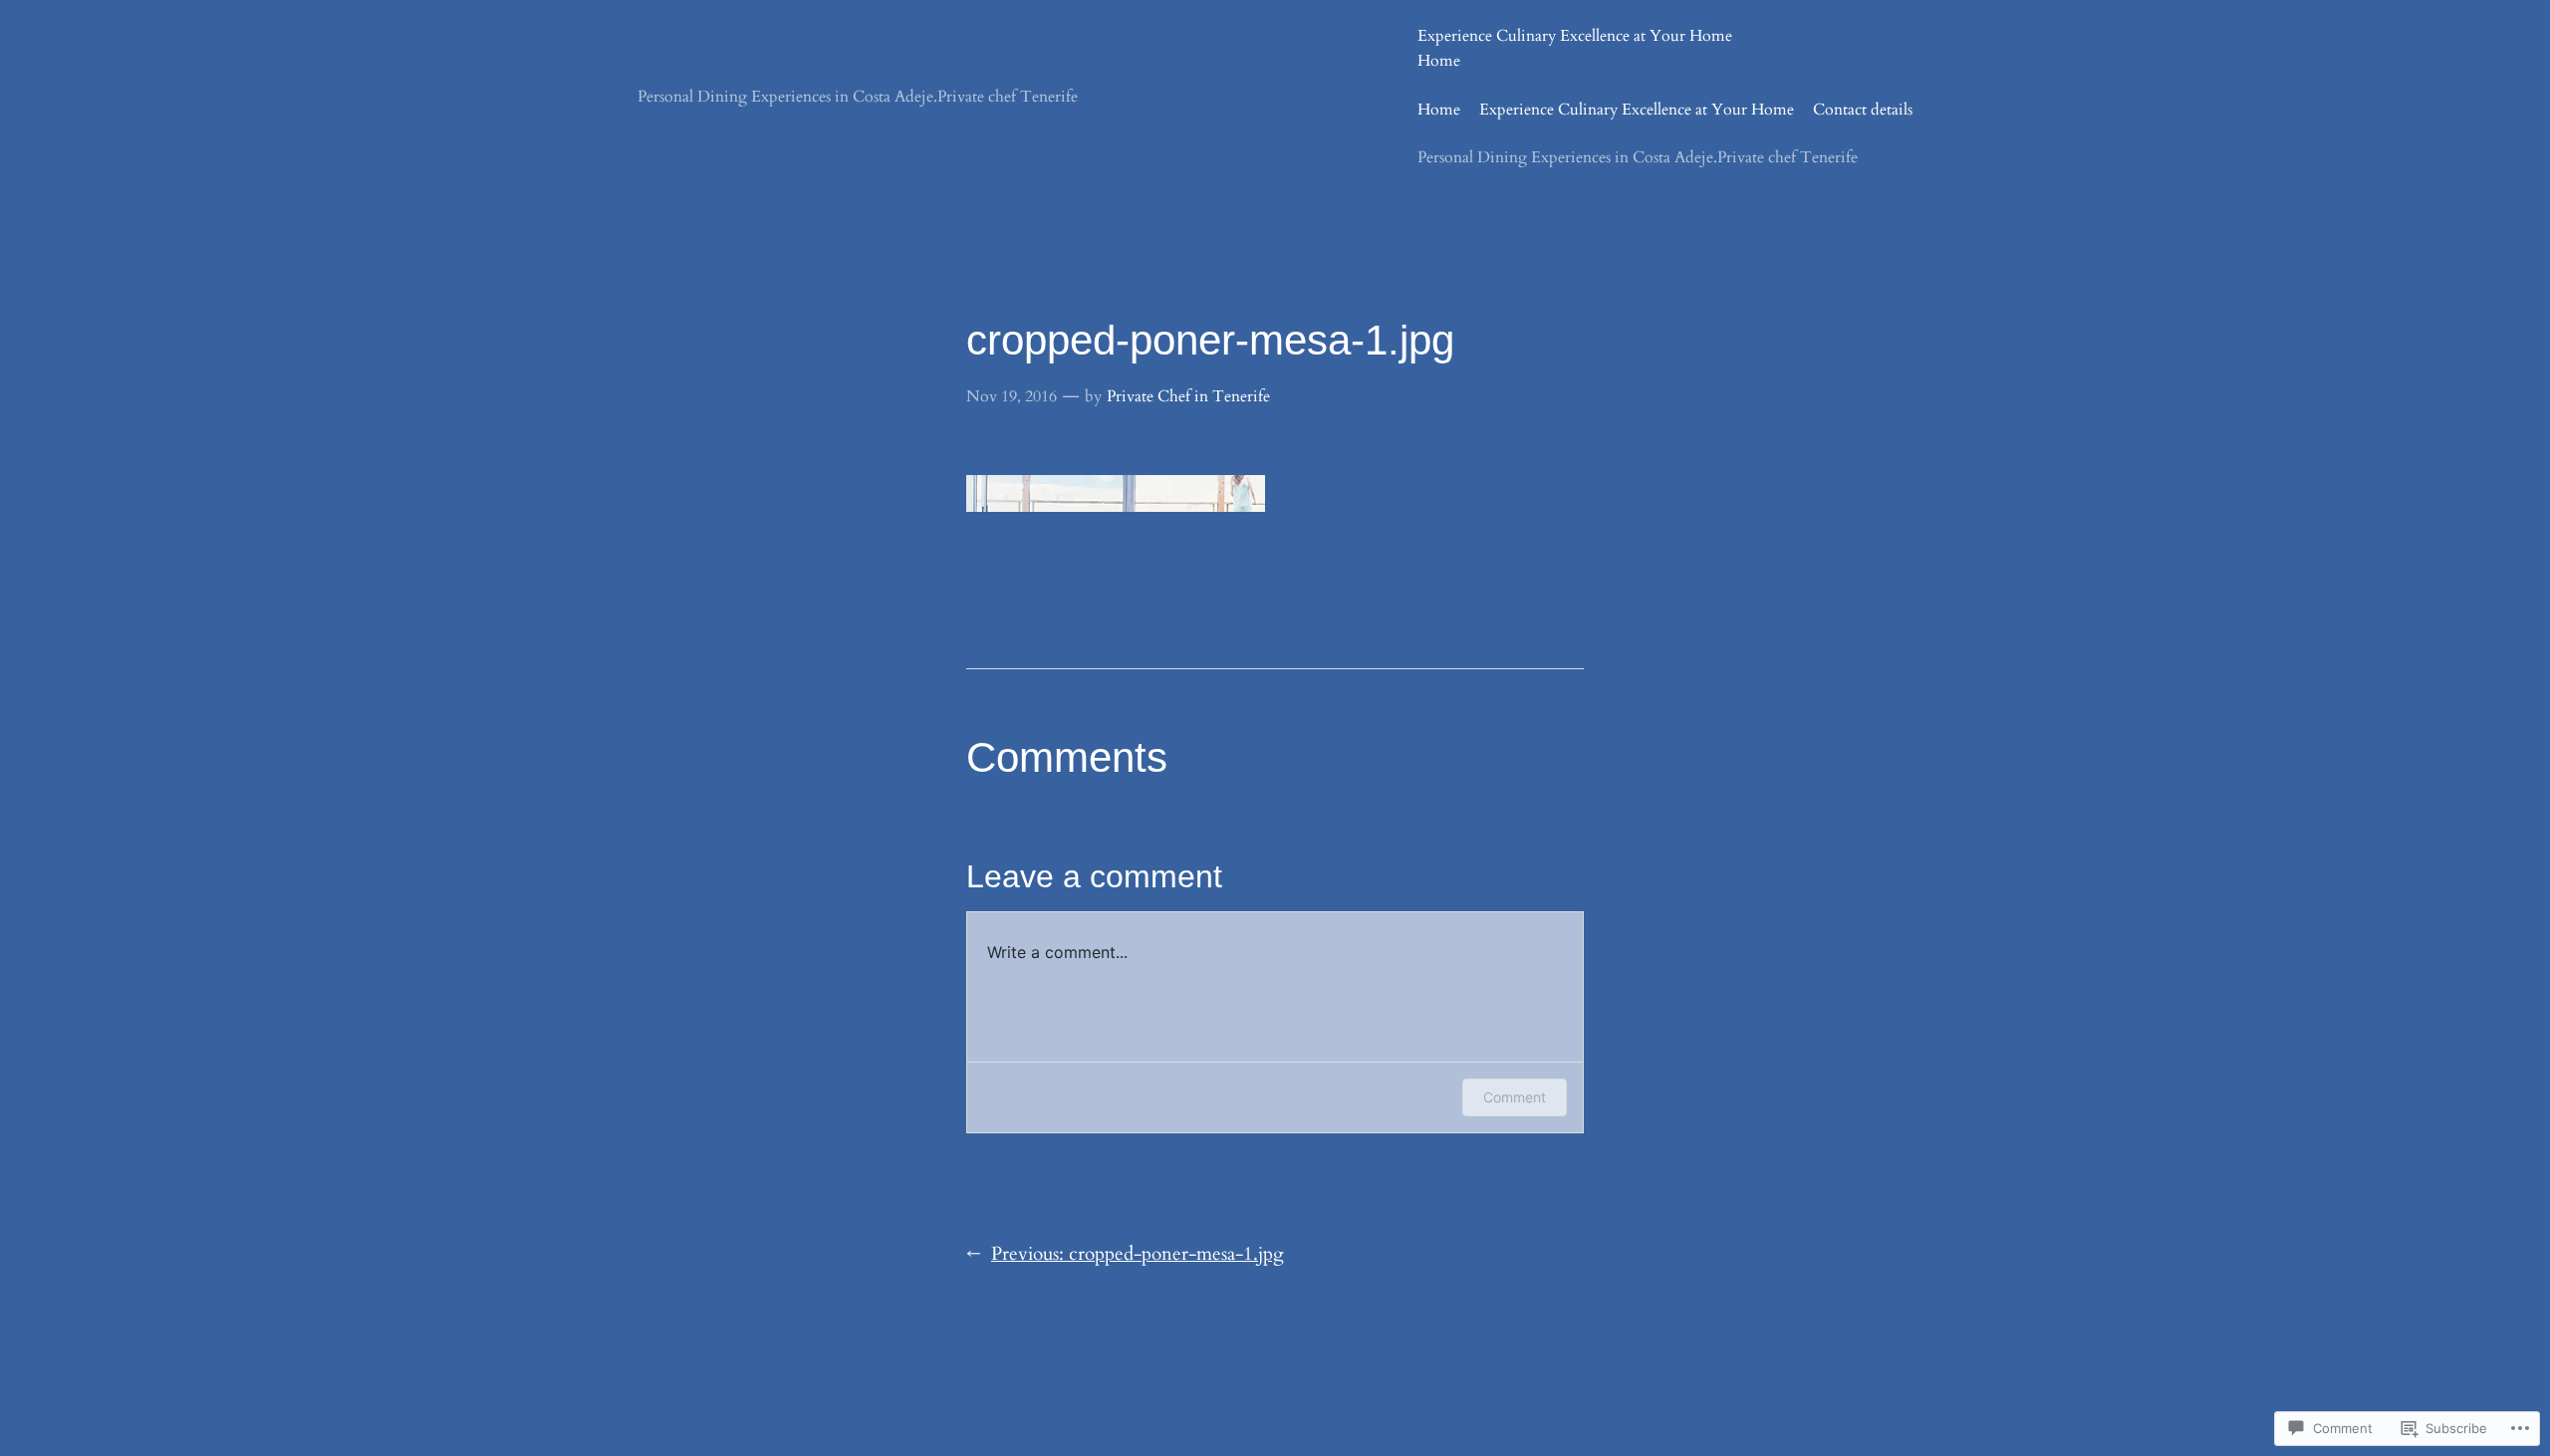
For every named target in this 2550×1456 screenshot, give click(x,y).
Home (1439, 61)
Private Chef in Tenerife (1188, 396)
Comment (1515, 1097)
